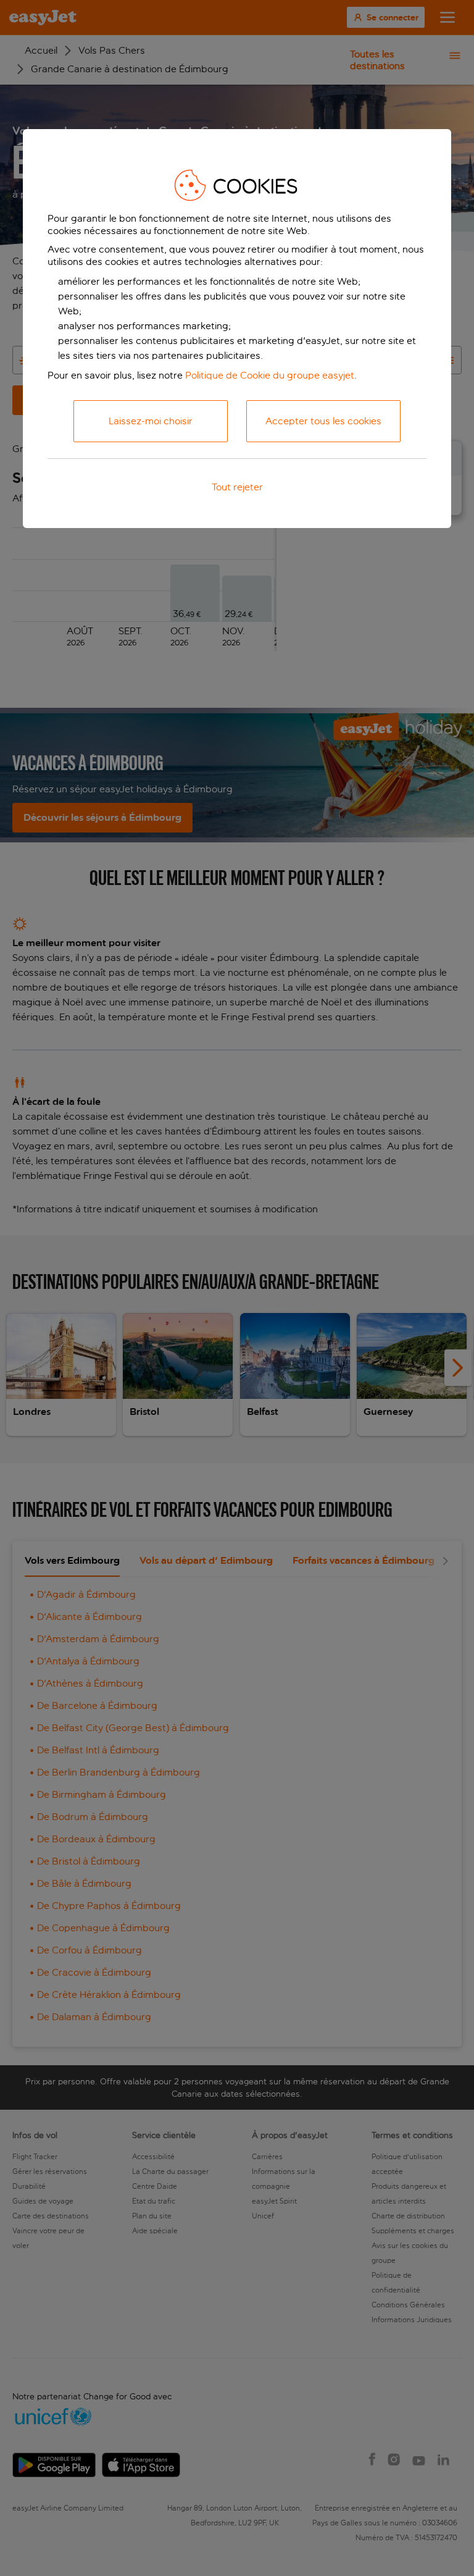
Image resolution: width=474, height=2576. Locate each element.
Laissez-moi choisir (151, 421)
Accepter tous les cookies (323, 421)
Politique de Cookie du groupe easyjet (270, 375)
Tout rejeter (237, 487)
